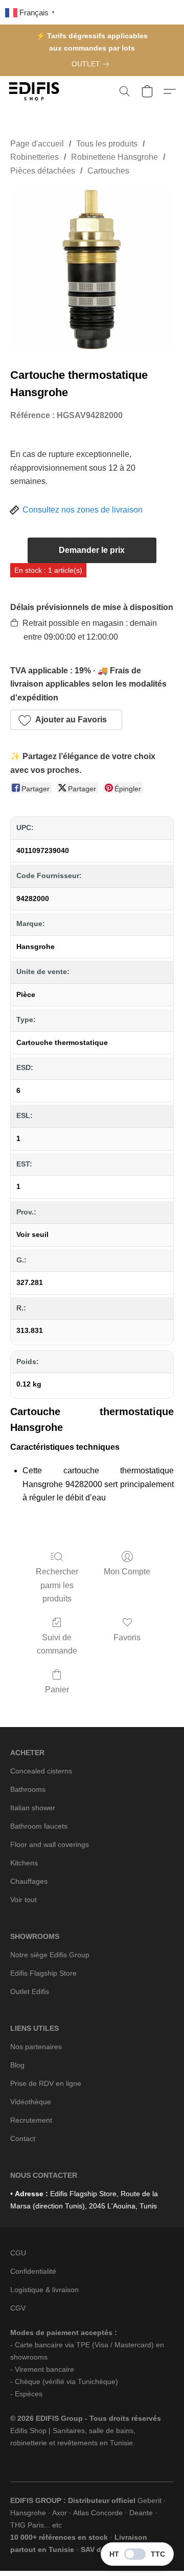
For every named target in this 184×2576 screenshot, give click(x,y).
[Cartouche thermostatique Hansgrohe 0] (92, 270)
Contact (23, 2138)
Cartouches (108, 171)
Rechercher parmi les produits (57, 1585)
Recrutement (31, 2120)
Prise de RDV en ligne (46, 2083)
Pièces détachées (43, 171)
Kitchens (24, 1863)
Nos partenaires (36, 2047)
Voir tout (24, 1900)
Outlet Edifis (30, 1991)
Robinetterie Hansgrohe (114, 157)
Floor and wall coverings (50, 1844)
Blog (17, 2065)
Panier (57, 1690)
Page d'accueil (37, 144)
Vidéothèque (31, 2102)
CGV (18, 2308)
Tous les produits (107, 144)
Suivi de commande (57, 1644)
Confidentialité (33, 2271)
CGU (18, 2253)
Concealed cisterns (41, 1771)
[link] (92, 64)
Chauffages (29, 1881)
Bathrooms (28, 1789)
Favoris (127, 1637)
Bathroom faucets (39, 1826)
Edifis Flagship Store (43, 1973)
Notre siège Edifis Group (50, 1955)
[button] (36, 91)
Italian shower (33, 1808)
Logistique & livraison (44, 2290)
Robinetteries (34, 157)
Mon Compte (127, 1572)
